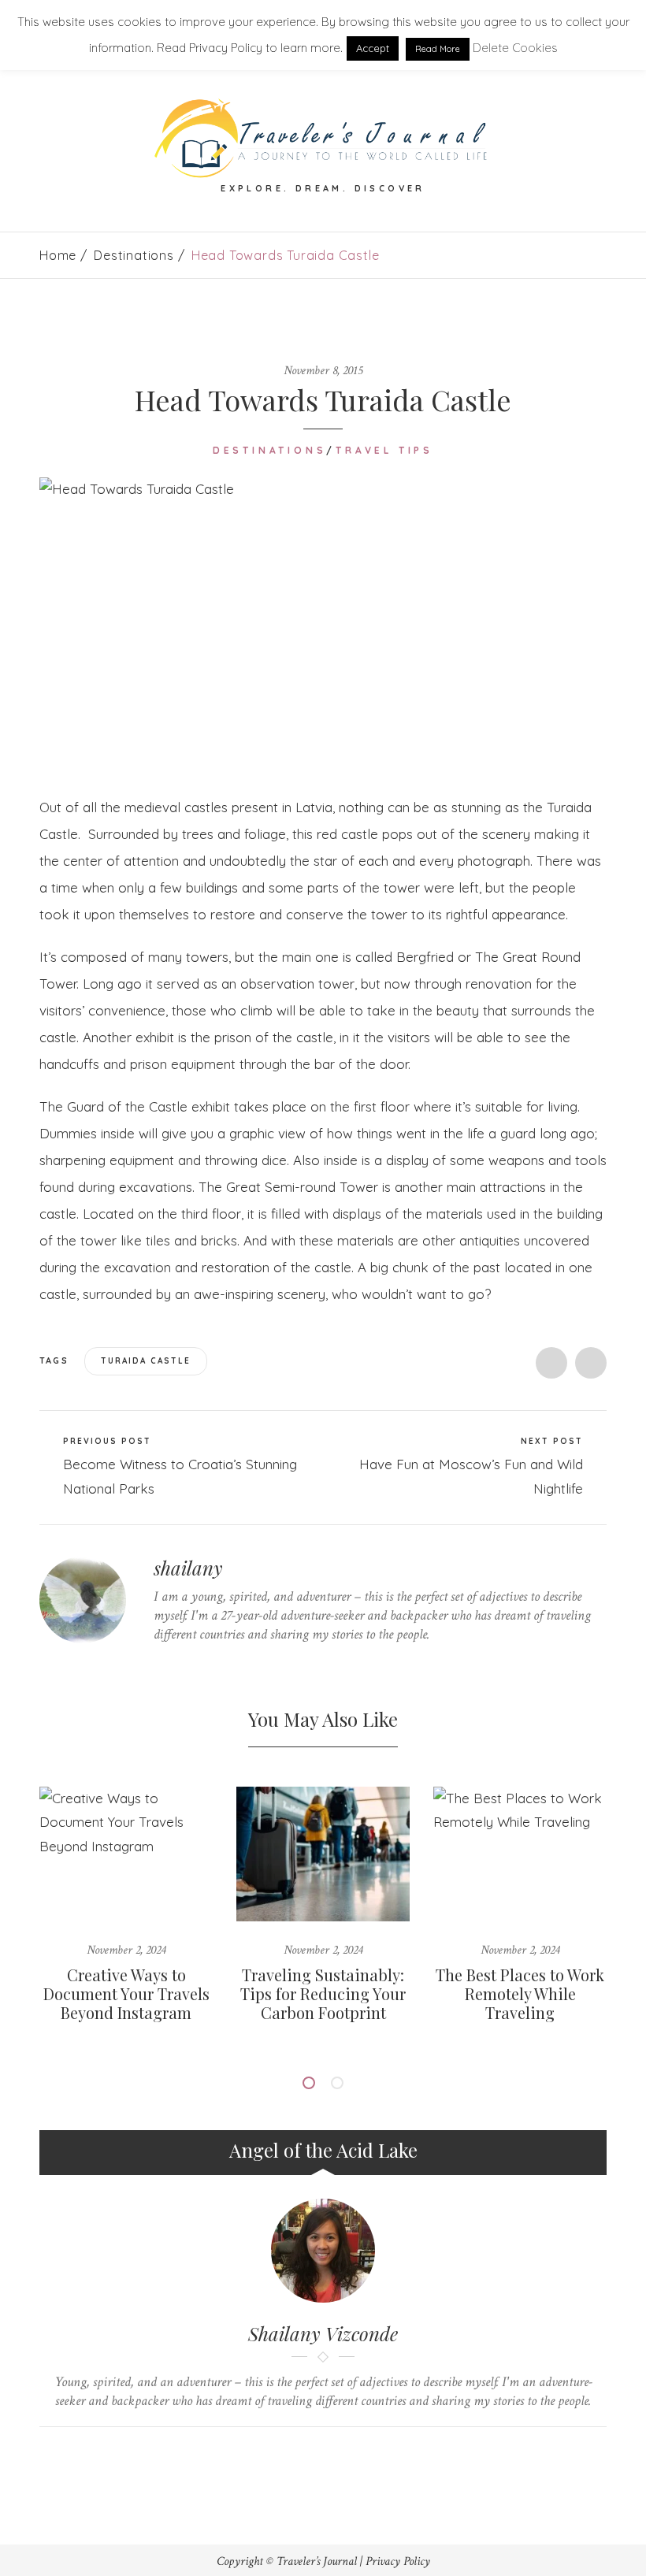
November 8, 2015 (323, 371)
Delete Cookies (515, 48)
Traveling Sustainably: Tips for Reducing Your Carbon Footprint (323, 1993)
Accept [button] (373, 48)
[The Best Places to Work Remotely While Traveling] (520, 1854)
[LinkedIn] (231, 1665)
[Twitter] (158, 1665)
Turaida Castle (146, 1361)
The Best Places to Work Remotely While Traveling (520, 1993)
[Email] (338, 2454)
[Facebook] (182, 1665)
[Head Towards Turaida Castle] (323, 624)
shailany (188, 1568)
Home (58, 255)
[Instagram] (256, 1665)
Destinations (134, 255)
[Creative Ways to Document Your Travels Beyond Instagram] (126, 1854)
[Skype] (207, 1665)
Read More (438, 49)
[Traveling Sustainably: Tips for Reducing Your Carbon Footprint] (323, 1854)
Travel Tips (384, 450)
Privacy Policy (398, 2561)
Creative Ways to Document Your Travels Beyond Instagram (126, 1993)
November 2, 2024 (126, 1950)
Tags (56, 1360)
